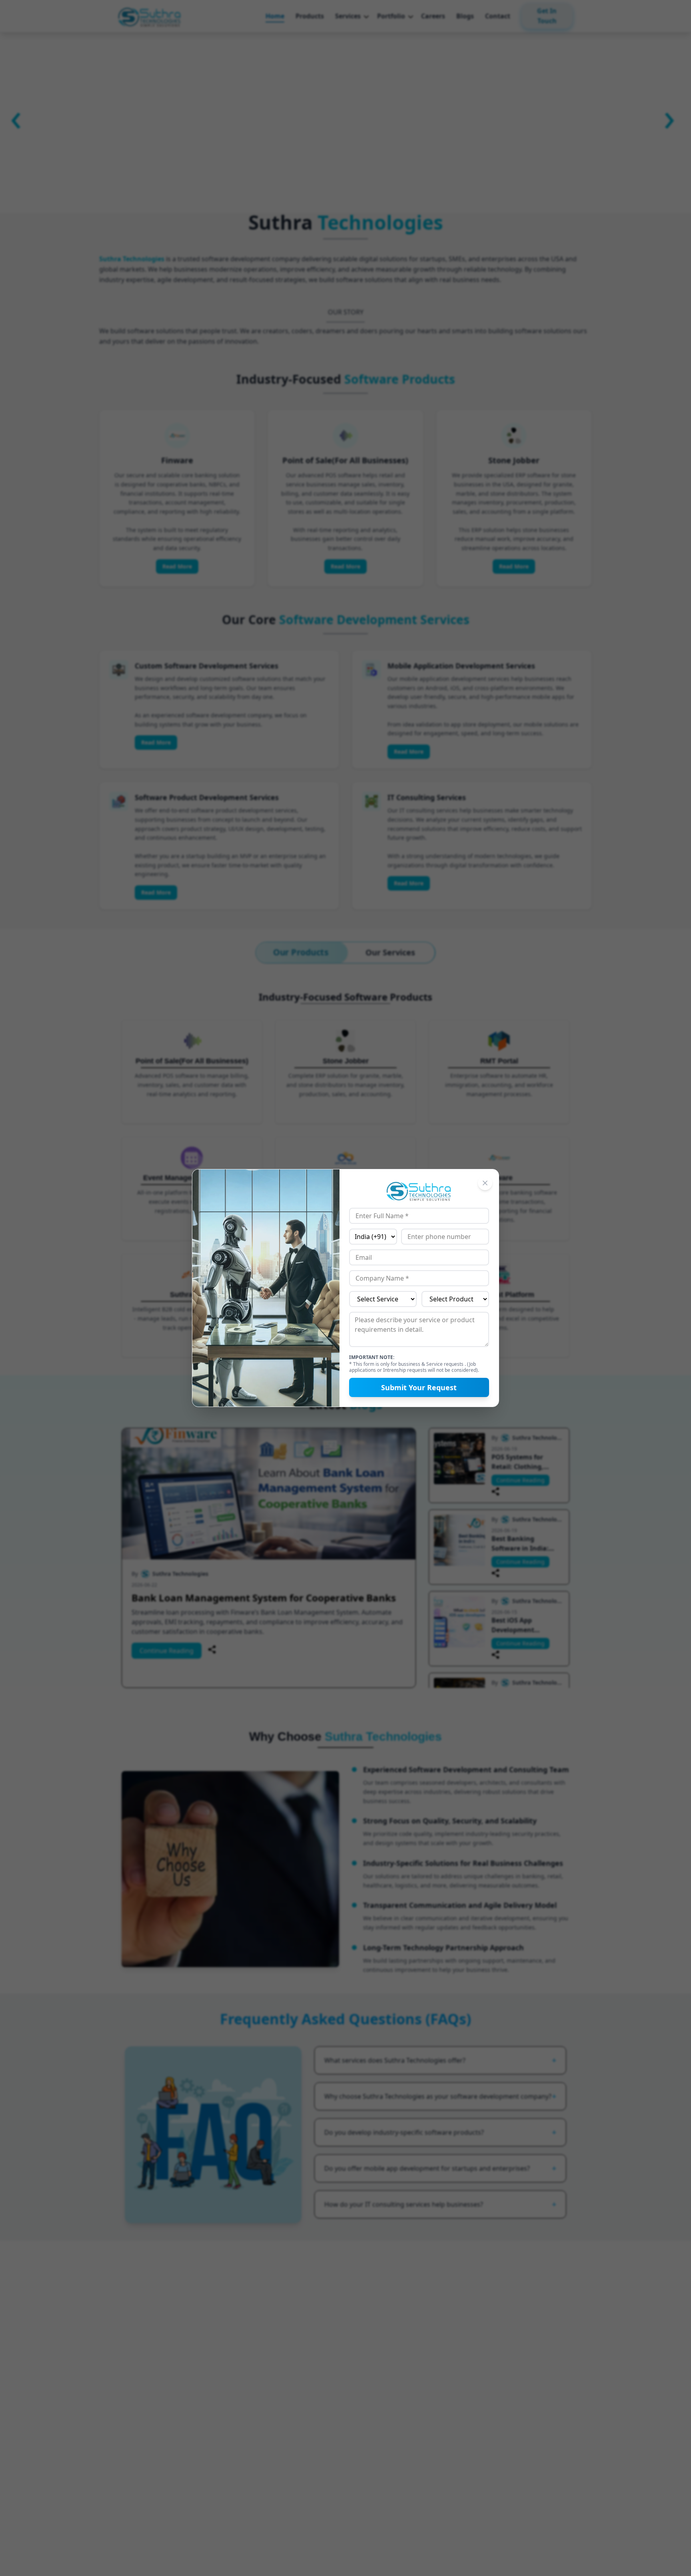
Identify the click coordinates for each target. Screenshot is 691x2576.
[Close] (485, 1183)
